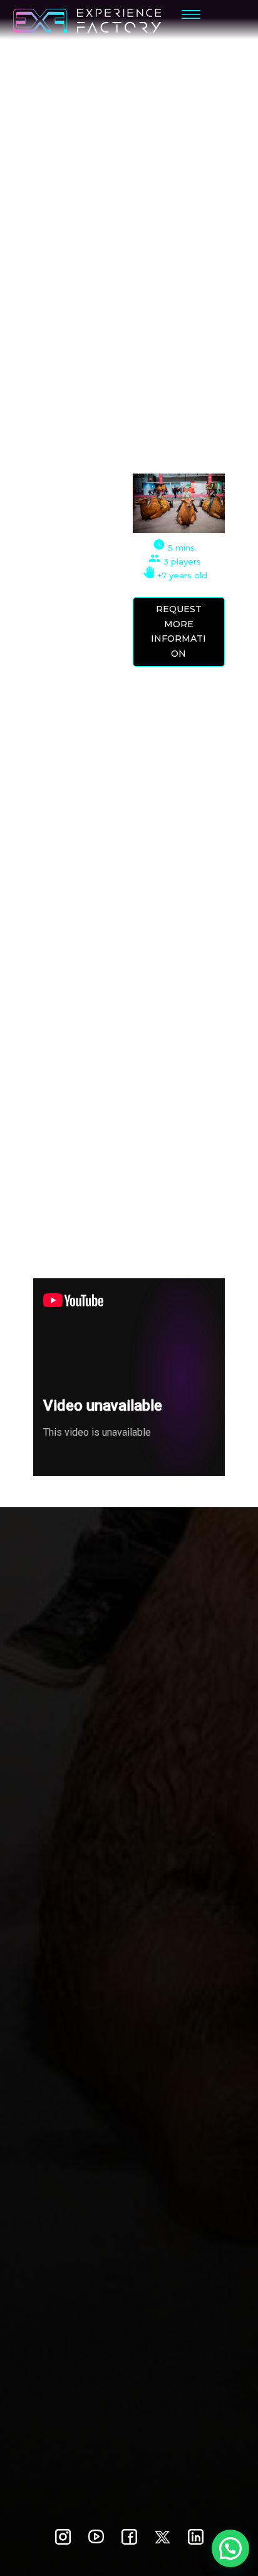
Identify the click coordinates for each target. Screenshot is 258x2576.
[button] (230, 2548)
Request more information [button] (178, 631)
